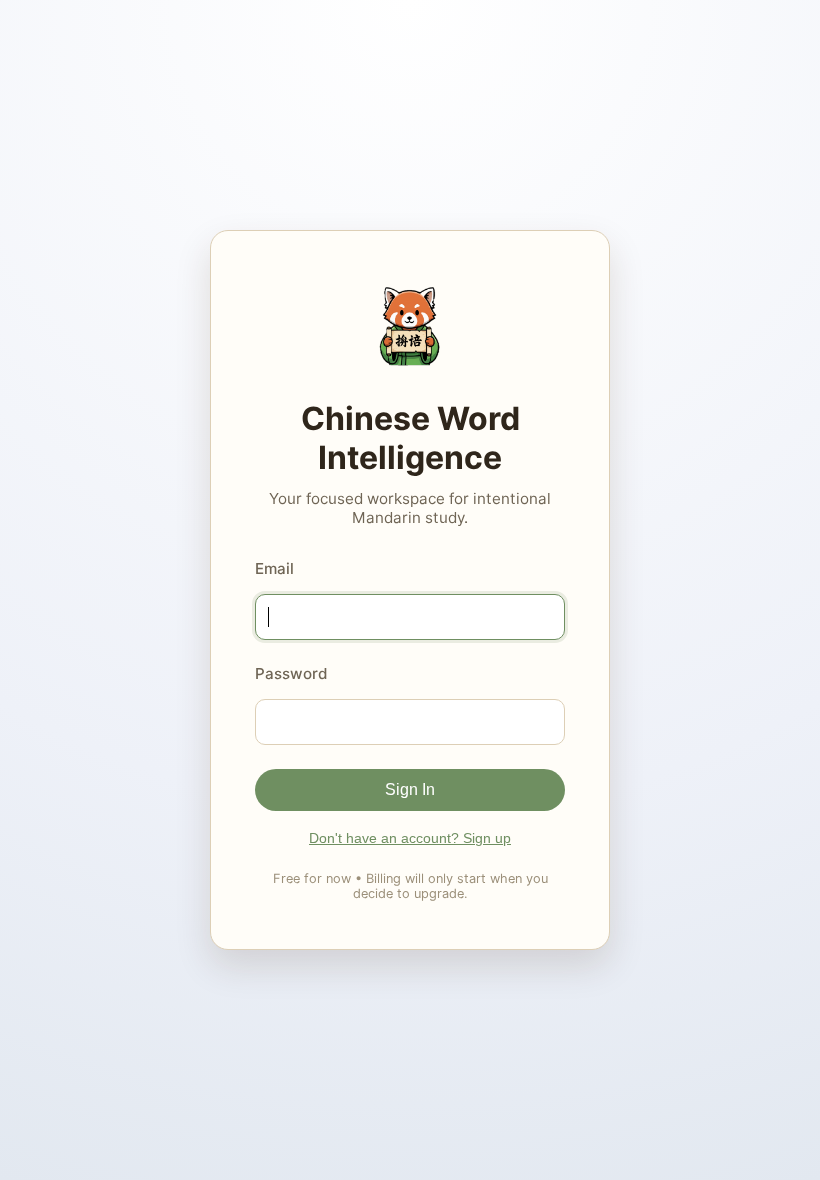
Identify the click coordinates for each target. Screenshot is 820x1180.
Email (274, 568)
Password (291, 673)
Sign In (410, 789)
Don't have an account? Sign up (410, 838)
